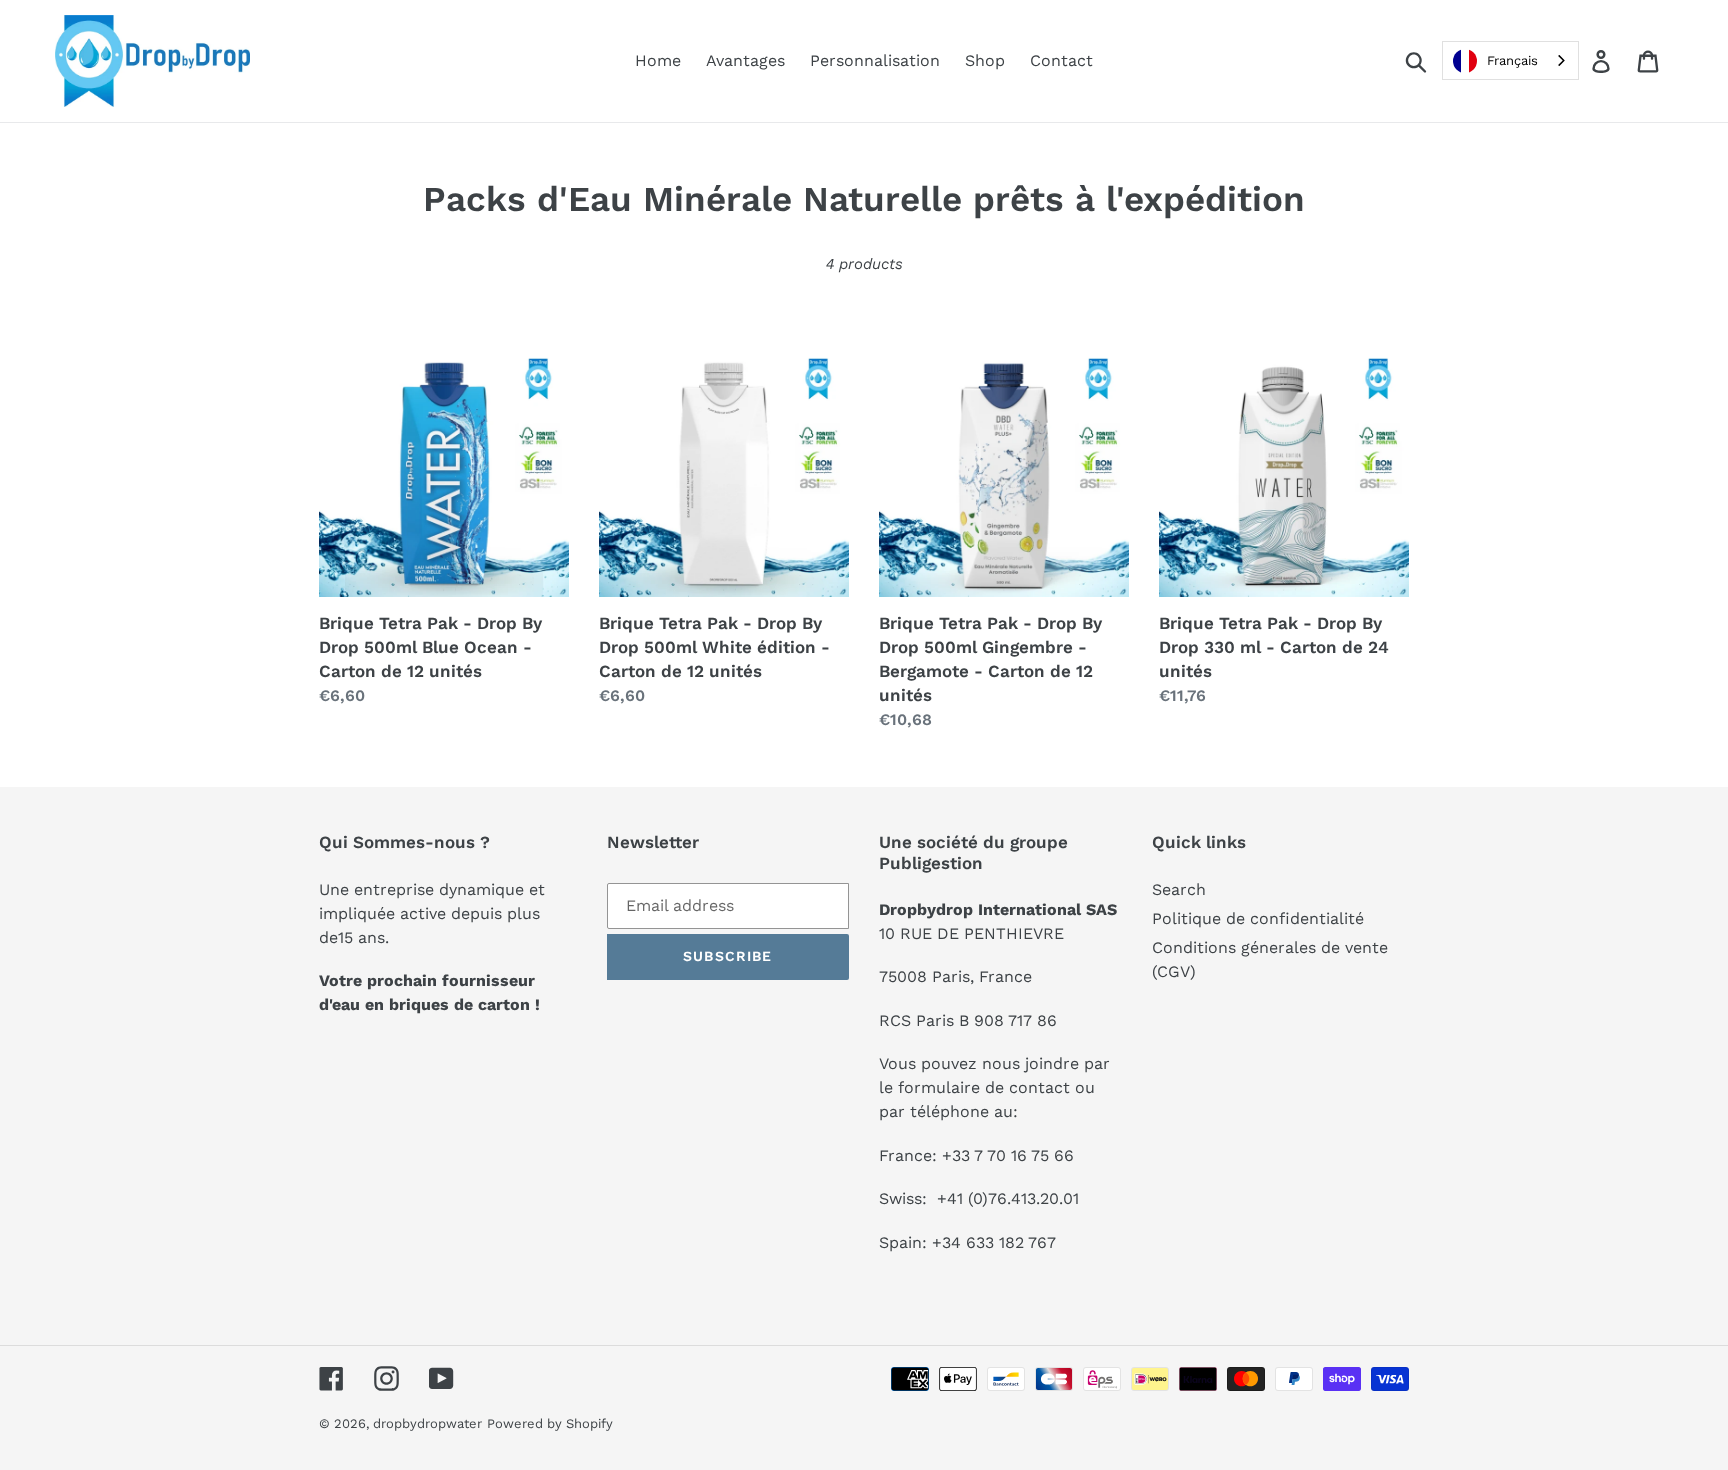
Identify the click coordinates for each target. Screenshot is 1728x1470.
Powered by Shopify (550, 1423)
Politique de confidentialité (1258, 918)
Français (1512, 60)
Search (1179, 889)
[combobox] (1510, 60)
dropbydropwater (427, 1423)
